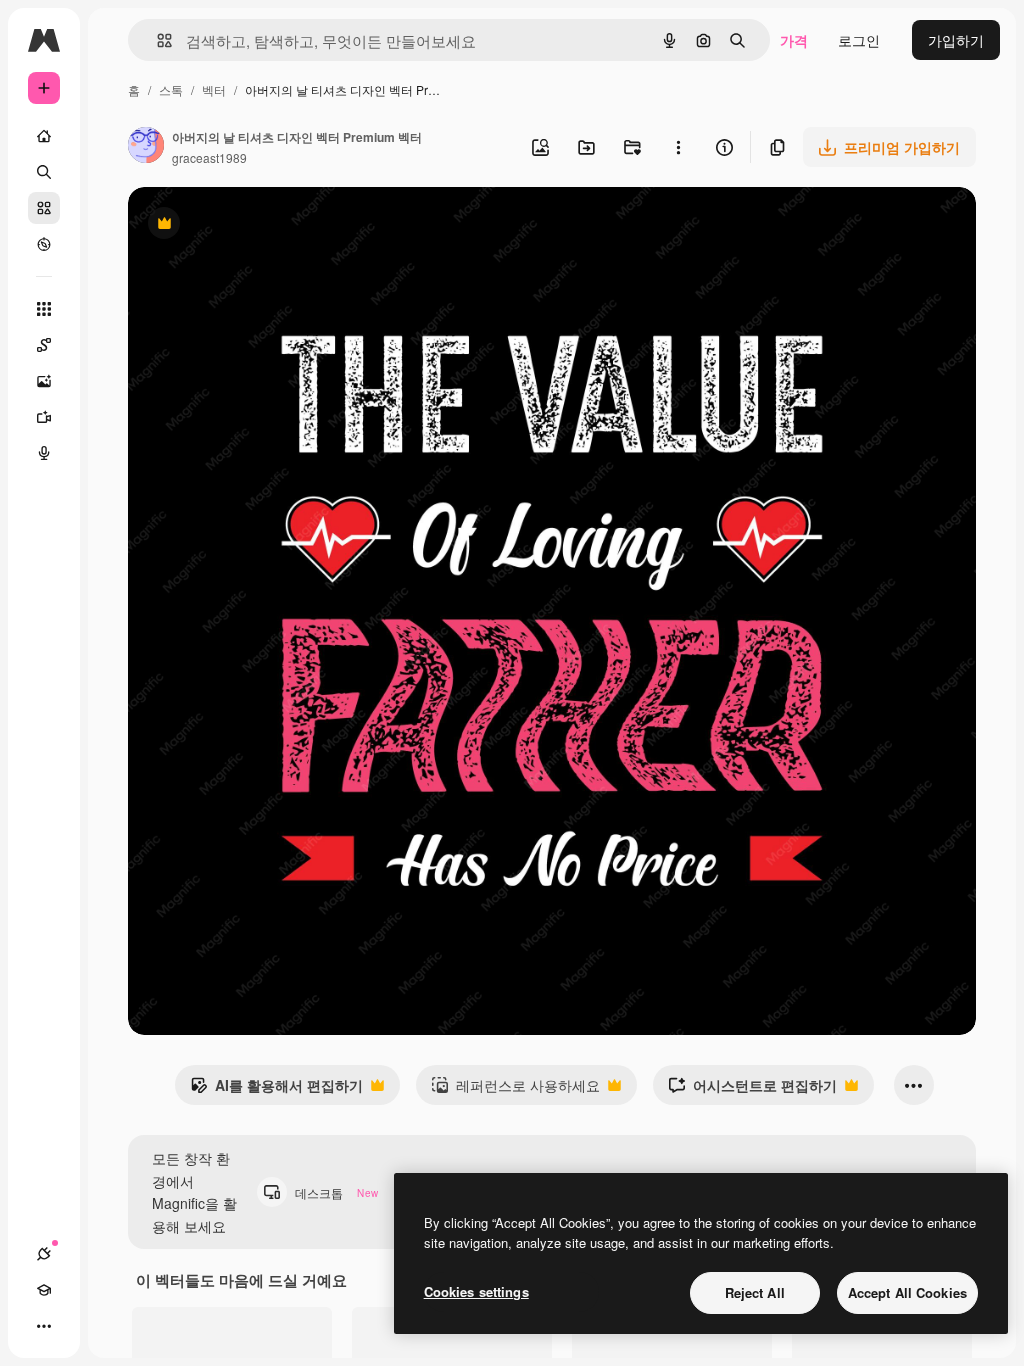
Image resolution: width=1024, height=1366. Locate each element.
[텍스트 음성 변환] (44, 453)
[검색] (44, 172)
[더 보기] (44, 1326)
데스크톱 (336, 1192)
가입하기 (956, 40)
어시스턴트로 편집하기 (752, 1090)
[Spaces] (44, 345)
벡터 (214, 89)
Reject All (755, 1292)
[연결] (44, 1254)
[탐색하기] (44, 244)
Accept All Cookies (907, 1292)
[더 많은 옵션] (678, 147)
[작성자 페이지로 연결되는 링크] (146, 147)
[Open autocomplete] (156, 40)
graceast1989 (209, 157)
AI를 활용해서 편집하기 (276, 1090)
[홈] (44, 136)
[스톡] (44, 208)
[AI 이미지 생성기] (44, 381)
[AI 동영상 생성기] (44, 417)
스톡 (171, 89)
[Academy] (44, 1290)
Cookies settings (476, 1291)
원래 (243, 225)
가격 (794, 40)
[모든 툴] (44, 309)
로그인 (859, 40)
